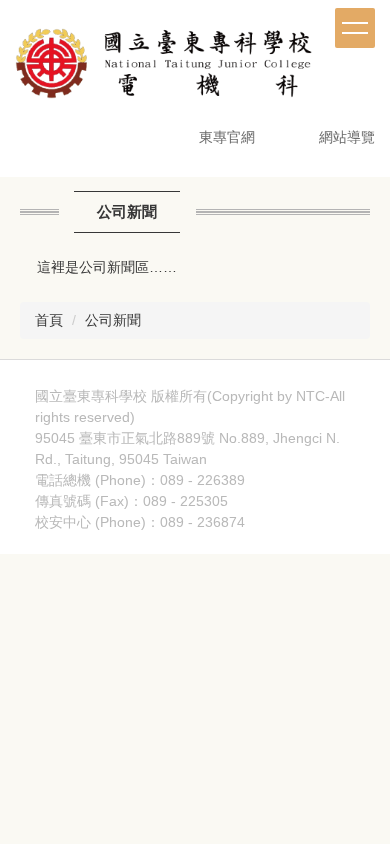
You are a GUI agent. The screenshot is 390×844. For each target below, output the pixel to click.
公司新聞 (113, 320)
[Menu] (355, 28)
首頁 (49, 320)
